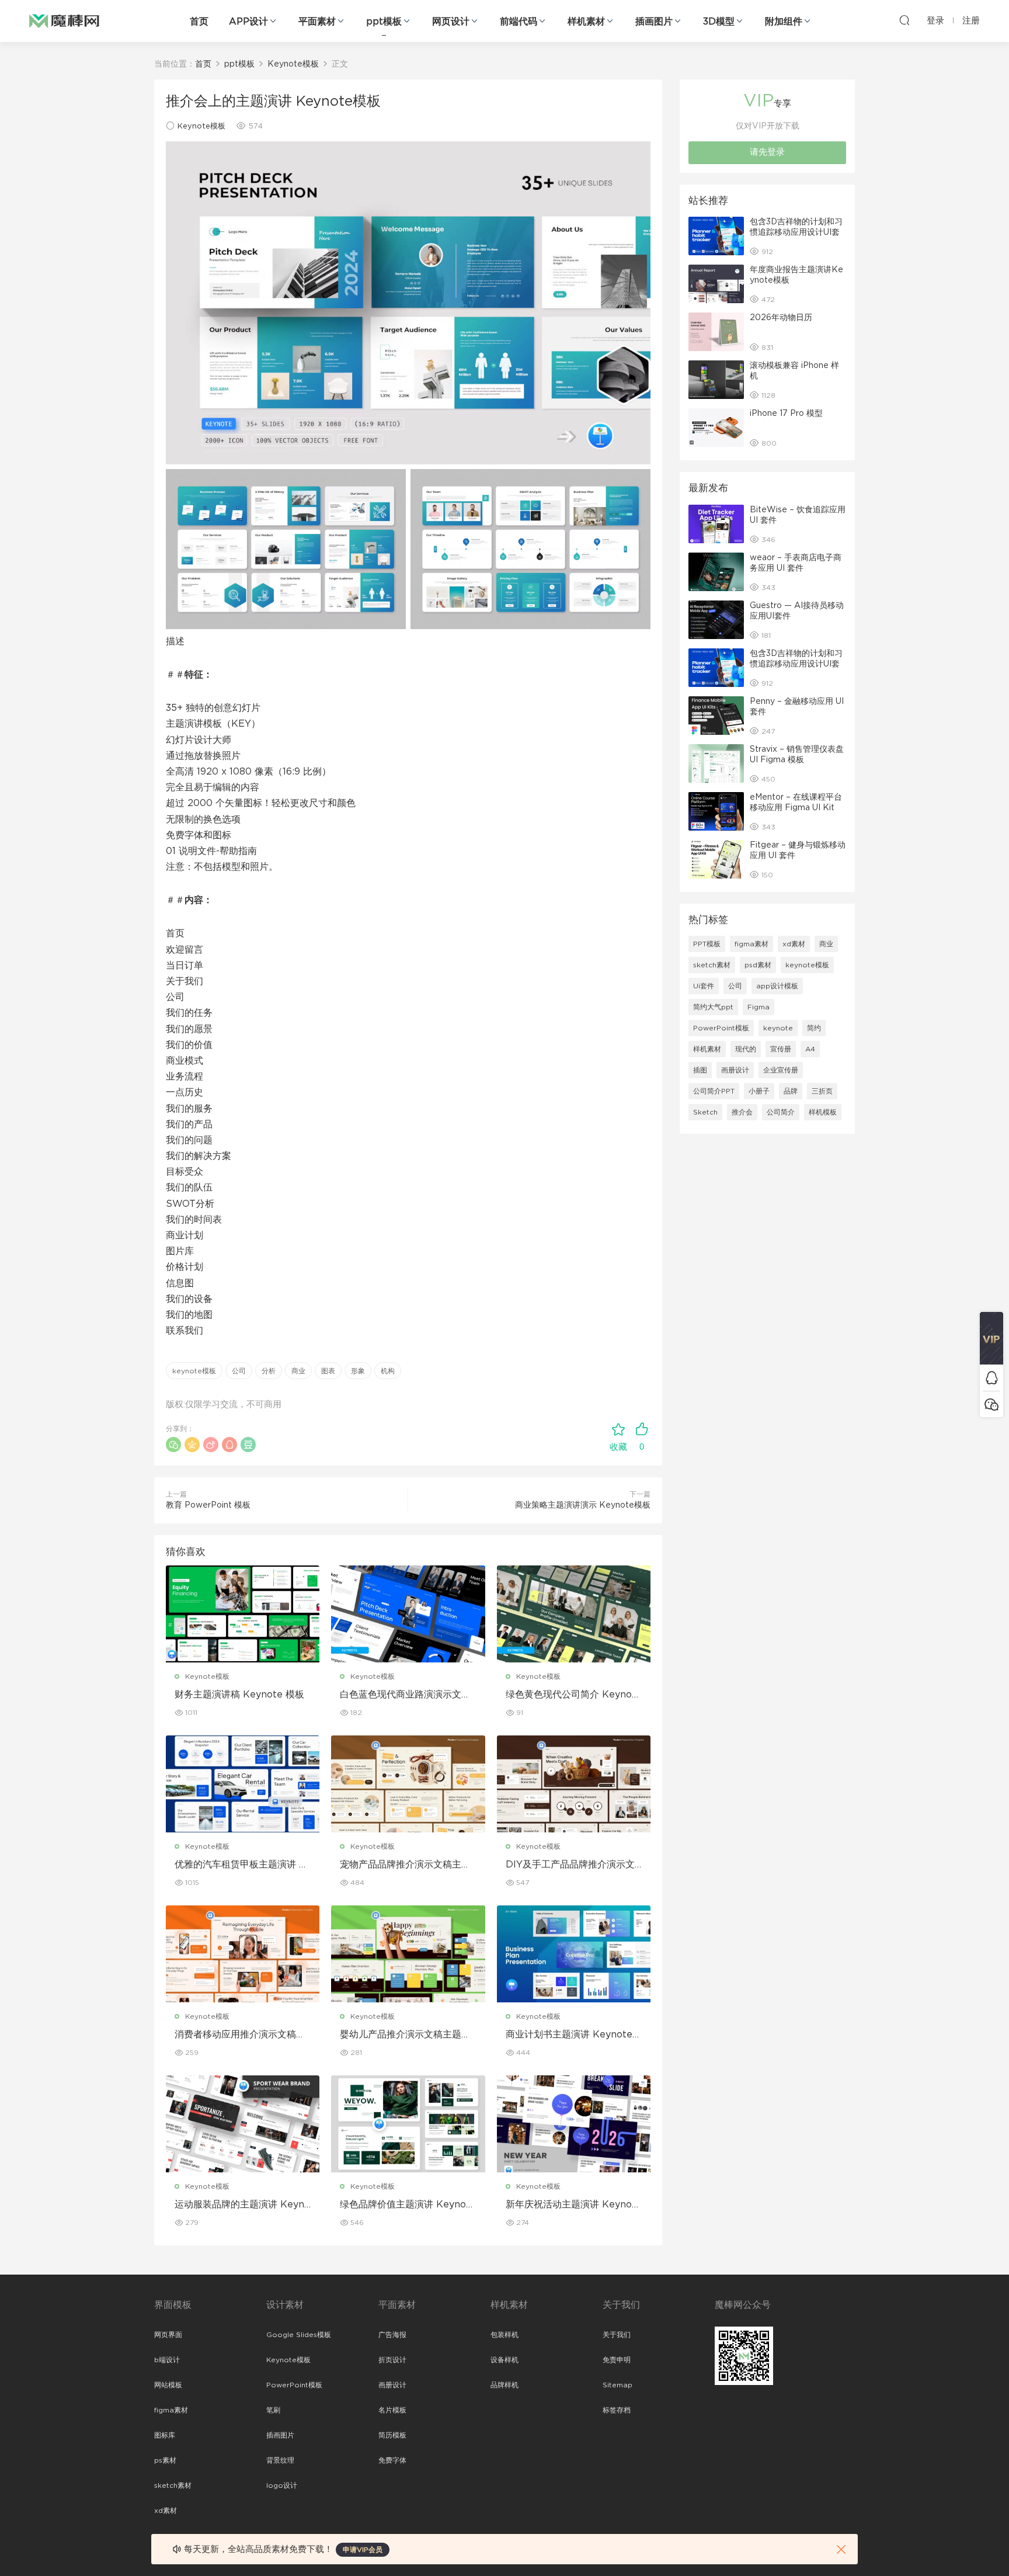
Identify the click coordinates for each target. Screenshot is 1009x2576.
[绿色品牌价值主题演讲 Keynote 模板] (408, 2124)
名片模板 (392, 2410)
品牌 (791, 1091)
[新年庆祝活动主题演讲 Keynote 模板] (574, 2124)
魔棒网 (64, 20)
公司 (239, 1371)
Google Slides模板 (299, 2335)
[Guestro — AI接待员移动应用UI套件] (716, 620)
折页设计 (392, 2360)
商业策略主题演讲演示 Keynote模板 (583, 1505)
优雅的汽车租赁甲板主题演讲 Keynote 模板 (240, 1865)
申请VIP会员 (363, 2550)
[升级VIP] (991, 1338)
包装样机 (505, 2335)
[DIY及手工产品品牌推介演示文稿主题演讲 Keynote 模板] (574, 1784)
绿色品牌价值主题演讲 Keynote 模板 (408, 2205)
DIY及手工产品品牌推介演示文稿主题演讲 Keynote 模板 (570, 1865)
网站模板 (168, 2385)
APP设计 (248, 22)
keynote (778, 1028)
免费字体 (392, 2460)
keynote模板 (194, 1371)
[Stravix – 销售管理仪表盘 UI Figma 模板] (716, 763)
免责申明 (617, 2360)
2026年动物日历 (781, 318)
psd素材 (758, 965)
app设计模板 (777, 986)
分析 (269, 1371)
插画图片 (654, 22)
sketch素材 (712, 965)
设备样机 (505, 2360)
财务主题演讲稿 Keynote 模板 (239, 1695)
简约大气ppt (713, 1007)
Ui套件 (704, 986)
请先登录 (767, 152)
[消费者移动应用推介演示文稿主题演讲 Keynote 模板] (243, 1954)
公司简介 (781, 1112)
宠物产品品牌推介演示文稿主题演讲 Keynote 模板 (405, 1865)
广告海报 (392, 2335)
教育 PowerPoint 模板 (208, 1505)
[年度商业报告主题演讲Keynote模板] (716, 284)
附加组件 (784, 22)
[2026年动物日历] (716, 332)
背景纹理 (280, 2460)
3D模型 (719, 22)
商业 (298, 1371)
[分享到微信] (173, 1445)
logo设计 (282, 2485)
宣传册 (781, 1049)
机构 (388, 1371)
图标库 (165, 2435)
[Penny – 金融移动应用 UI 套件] (716, 716)
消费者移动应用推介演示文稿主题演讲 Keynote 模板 (240, 2035)
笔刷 (273, 2410)
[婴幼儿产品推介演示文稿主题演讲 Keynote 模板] (408, 1954)
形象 (358, 1371)
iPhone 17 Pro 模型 (786, 414)
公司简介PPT (714, 1091)
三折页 (822, 1091)
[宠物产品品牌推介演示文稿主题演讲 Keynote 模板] (408, 1784)
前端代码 (519, 22)
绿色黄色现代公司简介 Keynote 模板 (574, 1695)
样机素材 (586, 22)
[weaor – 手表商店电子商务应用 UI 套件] (716, 572)
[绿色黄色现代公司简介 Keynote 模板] (574, 1614)
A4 (810, 1049)
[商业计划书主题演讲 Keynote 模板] (574, 1954)
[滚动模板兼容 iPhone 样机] (716, 380)
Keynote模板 (201, 126)
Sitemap (617, 2385)
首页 (199, 22)
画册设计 (735, 1070)
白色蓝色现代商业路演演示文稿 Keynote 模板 (405, 1695)
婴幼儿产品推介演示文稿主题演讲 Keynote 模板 (405, 2035)
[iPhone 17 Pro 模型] (716, 428)
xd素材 (794, 944)
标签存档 (617, 2410)
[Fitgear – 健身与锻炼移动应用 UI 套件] (716, 859)
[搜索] (904, 20)
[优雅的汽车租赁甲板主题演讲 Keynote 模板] (243, 1784)
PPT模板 (707, 944)
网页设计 (451, 22)
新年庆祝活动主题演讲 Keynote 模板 (574, 2205)
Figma (759, 1007)
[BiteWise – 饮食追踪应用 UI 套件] (716, 524)
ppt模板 (384, 22)
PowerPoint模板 (721, 1028)
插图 (700, 1070)
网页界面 (168, 2335)
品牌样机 (505, 2385)
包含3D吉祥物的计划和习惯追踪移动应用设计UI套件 (796, 232)
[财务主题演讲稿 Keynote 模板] (243, 1614)
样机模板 (823, 1112)
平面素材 (317, 22)
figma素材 (751, 944)
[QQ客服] (991, 1378)
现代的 (746, 1049)
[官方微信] (991, 1404)
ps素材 (165, 2460)
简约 (814, 1028)
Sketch (705, 1112)
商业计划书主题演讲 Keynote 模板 (569, 2035)
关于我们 (617, 2335)
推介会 (742, 1112)
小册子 (759, 1091)
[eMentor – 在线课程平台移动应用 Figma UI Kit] (716, 811)
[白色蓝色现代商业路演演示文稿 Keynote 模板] (408, 1614)
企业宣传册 (781, 1070)
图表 (328, 1371)
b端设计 (167, 2360)
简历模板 (392, 2435)
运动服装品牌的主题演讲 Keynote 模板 (242, 2205)
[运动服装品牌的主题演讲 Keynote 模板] (243, 2124)
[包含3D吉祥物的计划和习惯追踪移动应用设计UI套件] (716, 236)
